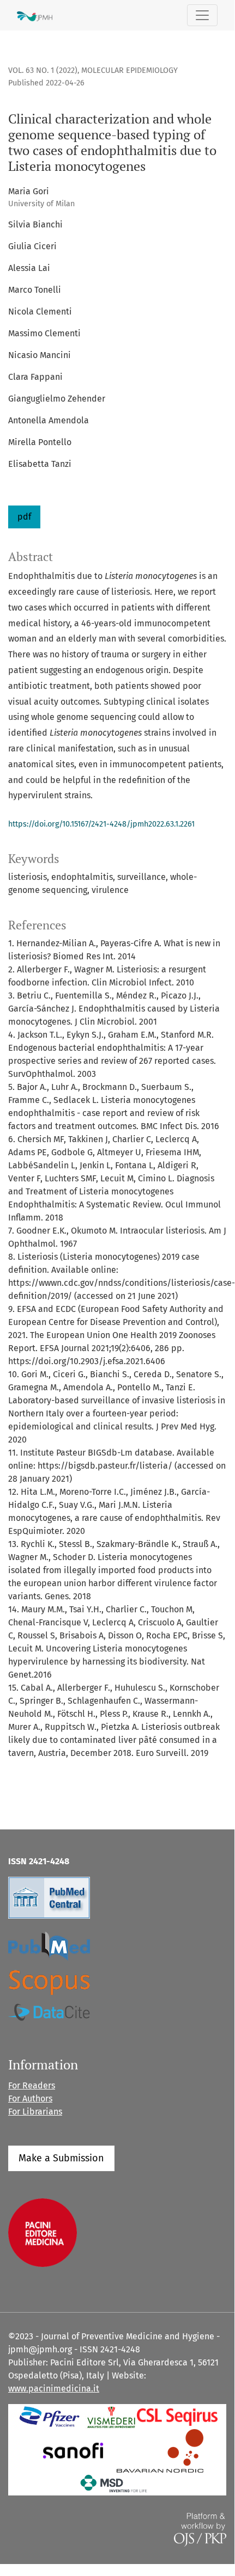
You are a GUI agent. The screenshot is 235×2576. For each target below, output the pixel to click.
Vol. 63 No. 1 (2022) (43, 70)
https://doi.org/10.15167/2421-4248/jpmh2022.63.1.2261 (101, 824)
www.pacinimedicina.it (54, 2389)
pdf (24, 517)
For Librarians (35, 2112)
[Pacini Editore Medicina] (43, 2232)
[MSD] (114, 2483)
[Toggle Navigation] (202, 15)
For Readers (32, 2085)
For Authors (30, 2099)
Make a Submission (61, 2158)
